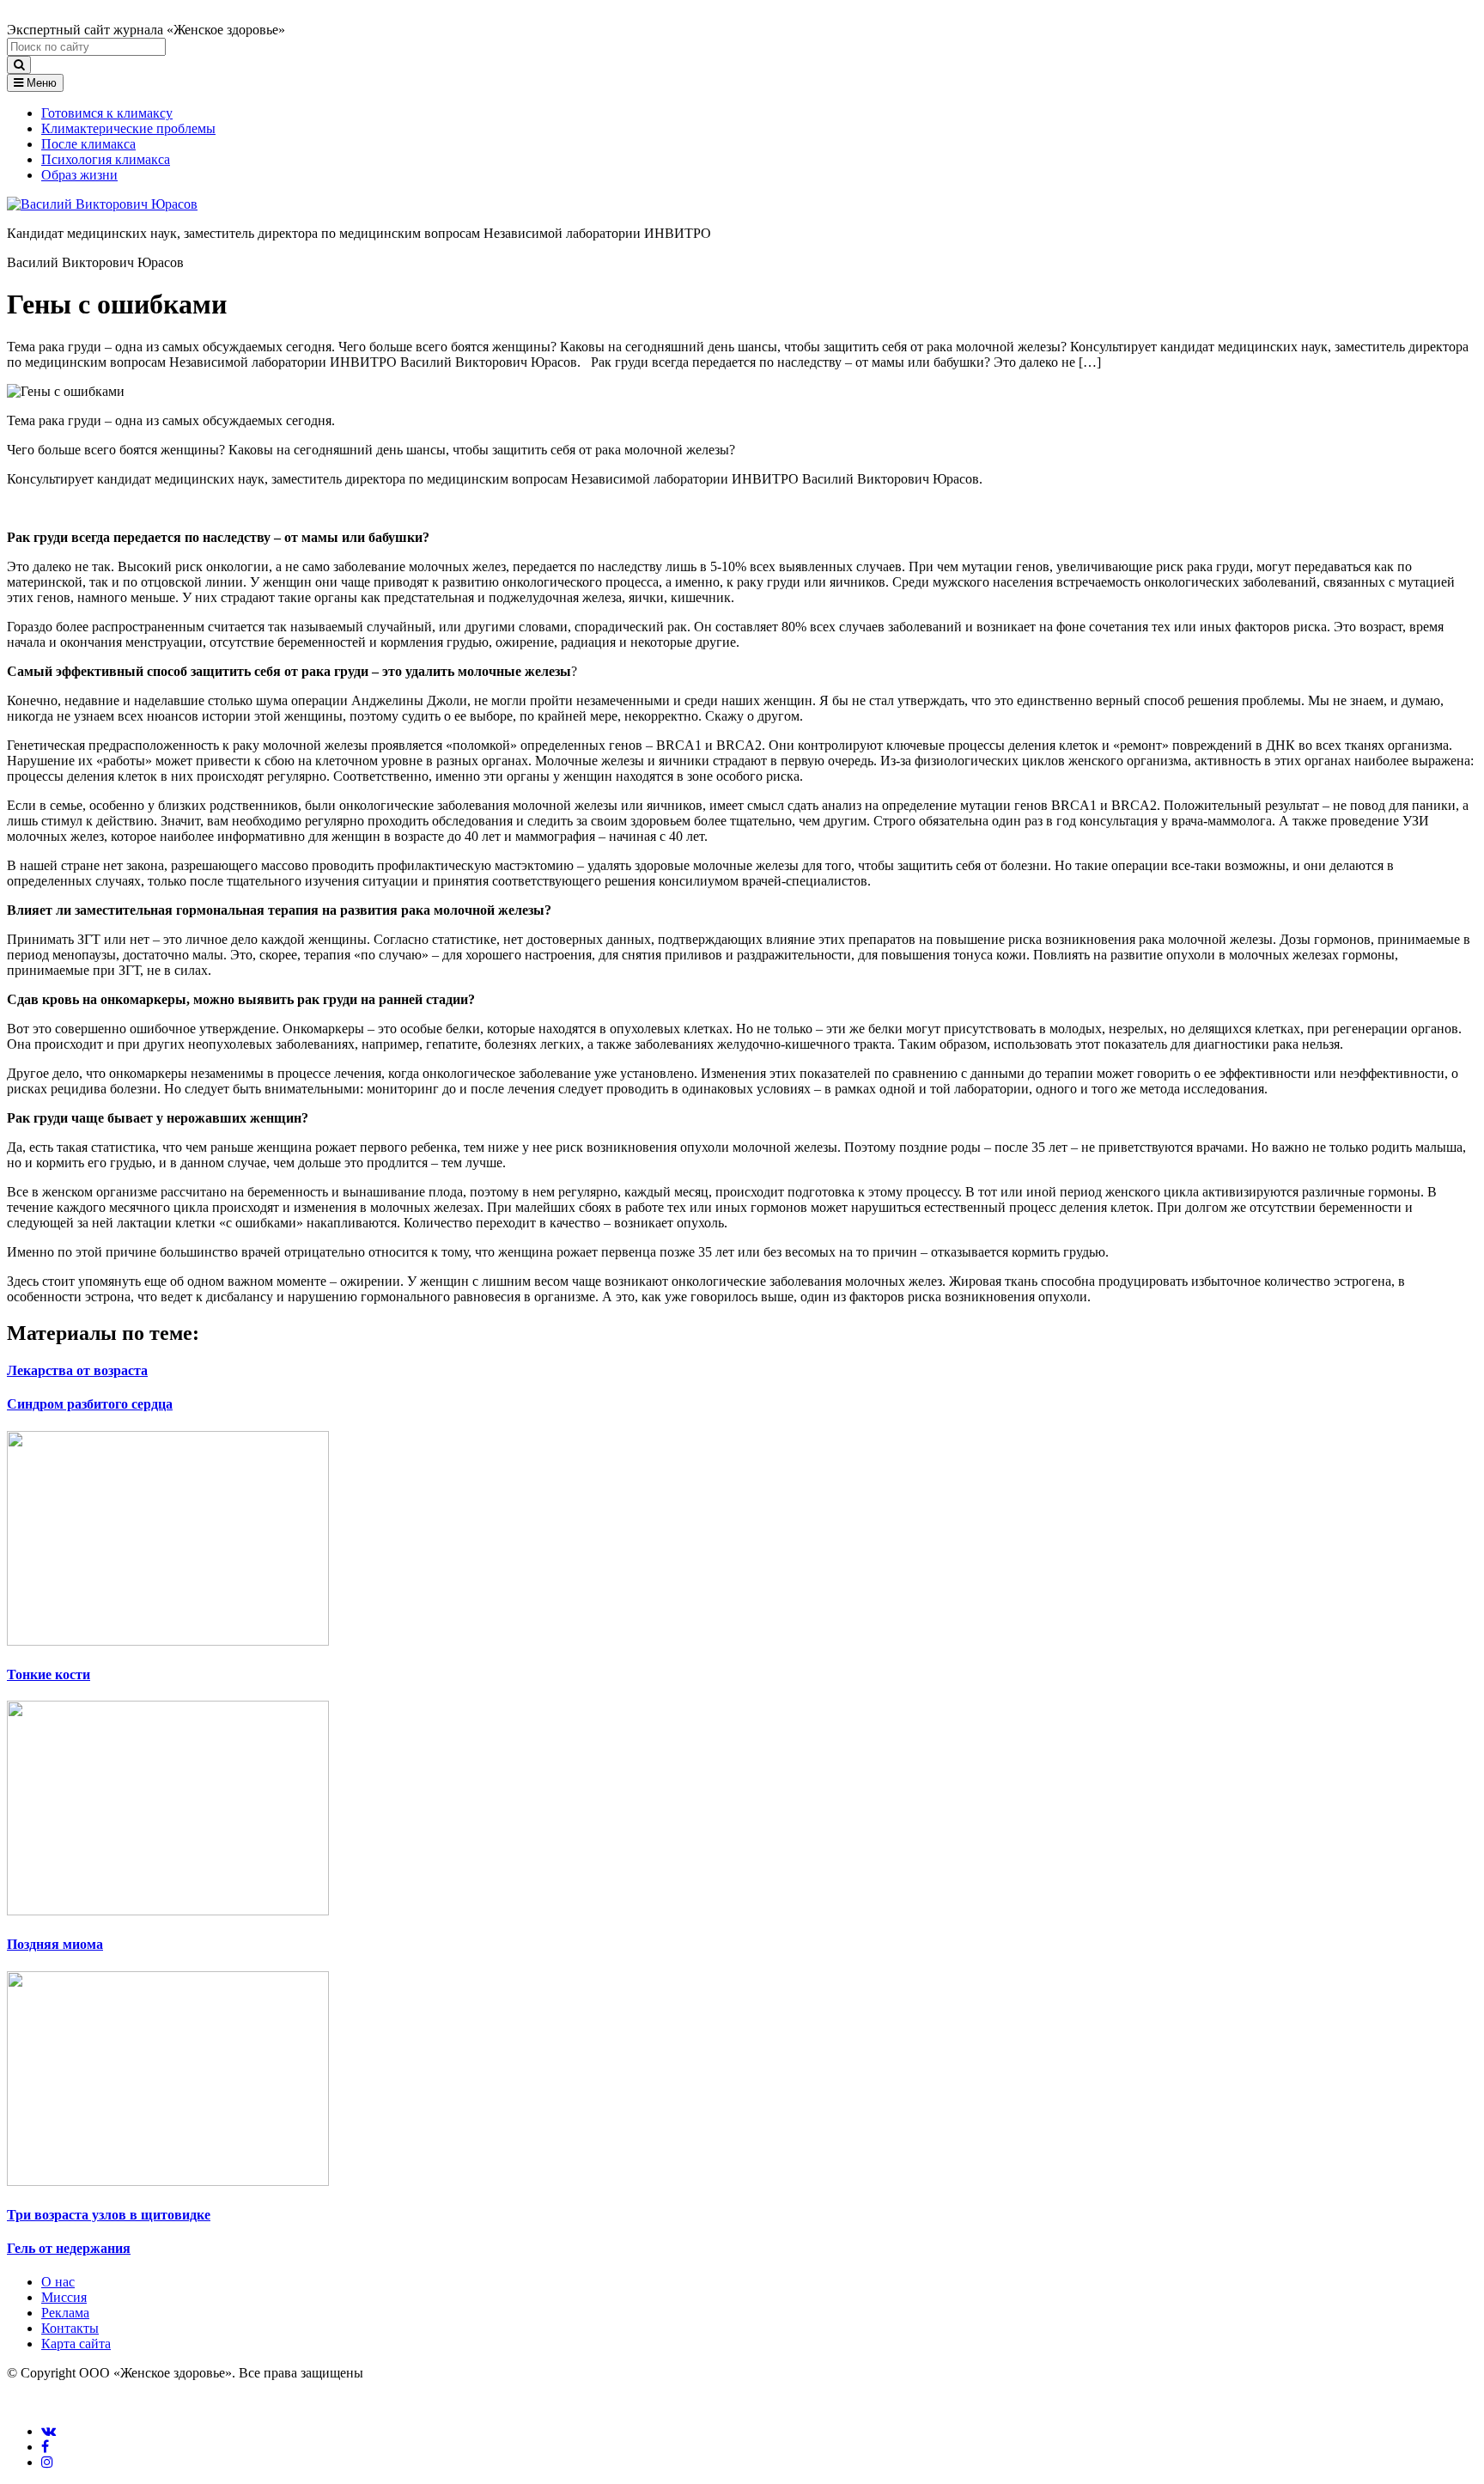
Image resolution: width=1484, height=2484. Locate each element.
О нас (58, 2282)
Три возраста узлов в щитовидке (109, 2215)
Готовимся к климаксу (107, 113)
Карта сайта (76, 2344)
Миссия (64, 2297)
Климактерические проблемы (128, 128)
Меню (40, 83)
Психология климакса (106, 159)
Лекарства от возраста (77, 1370)
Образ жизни (79, 175)
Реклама (65, 2313)
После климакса (88, 144)
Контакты (70, 2328)
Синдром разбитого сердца (90, 1404)
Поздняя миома (55, 1944)
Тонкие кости (49, 1674)
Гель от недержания (69, 2248)
